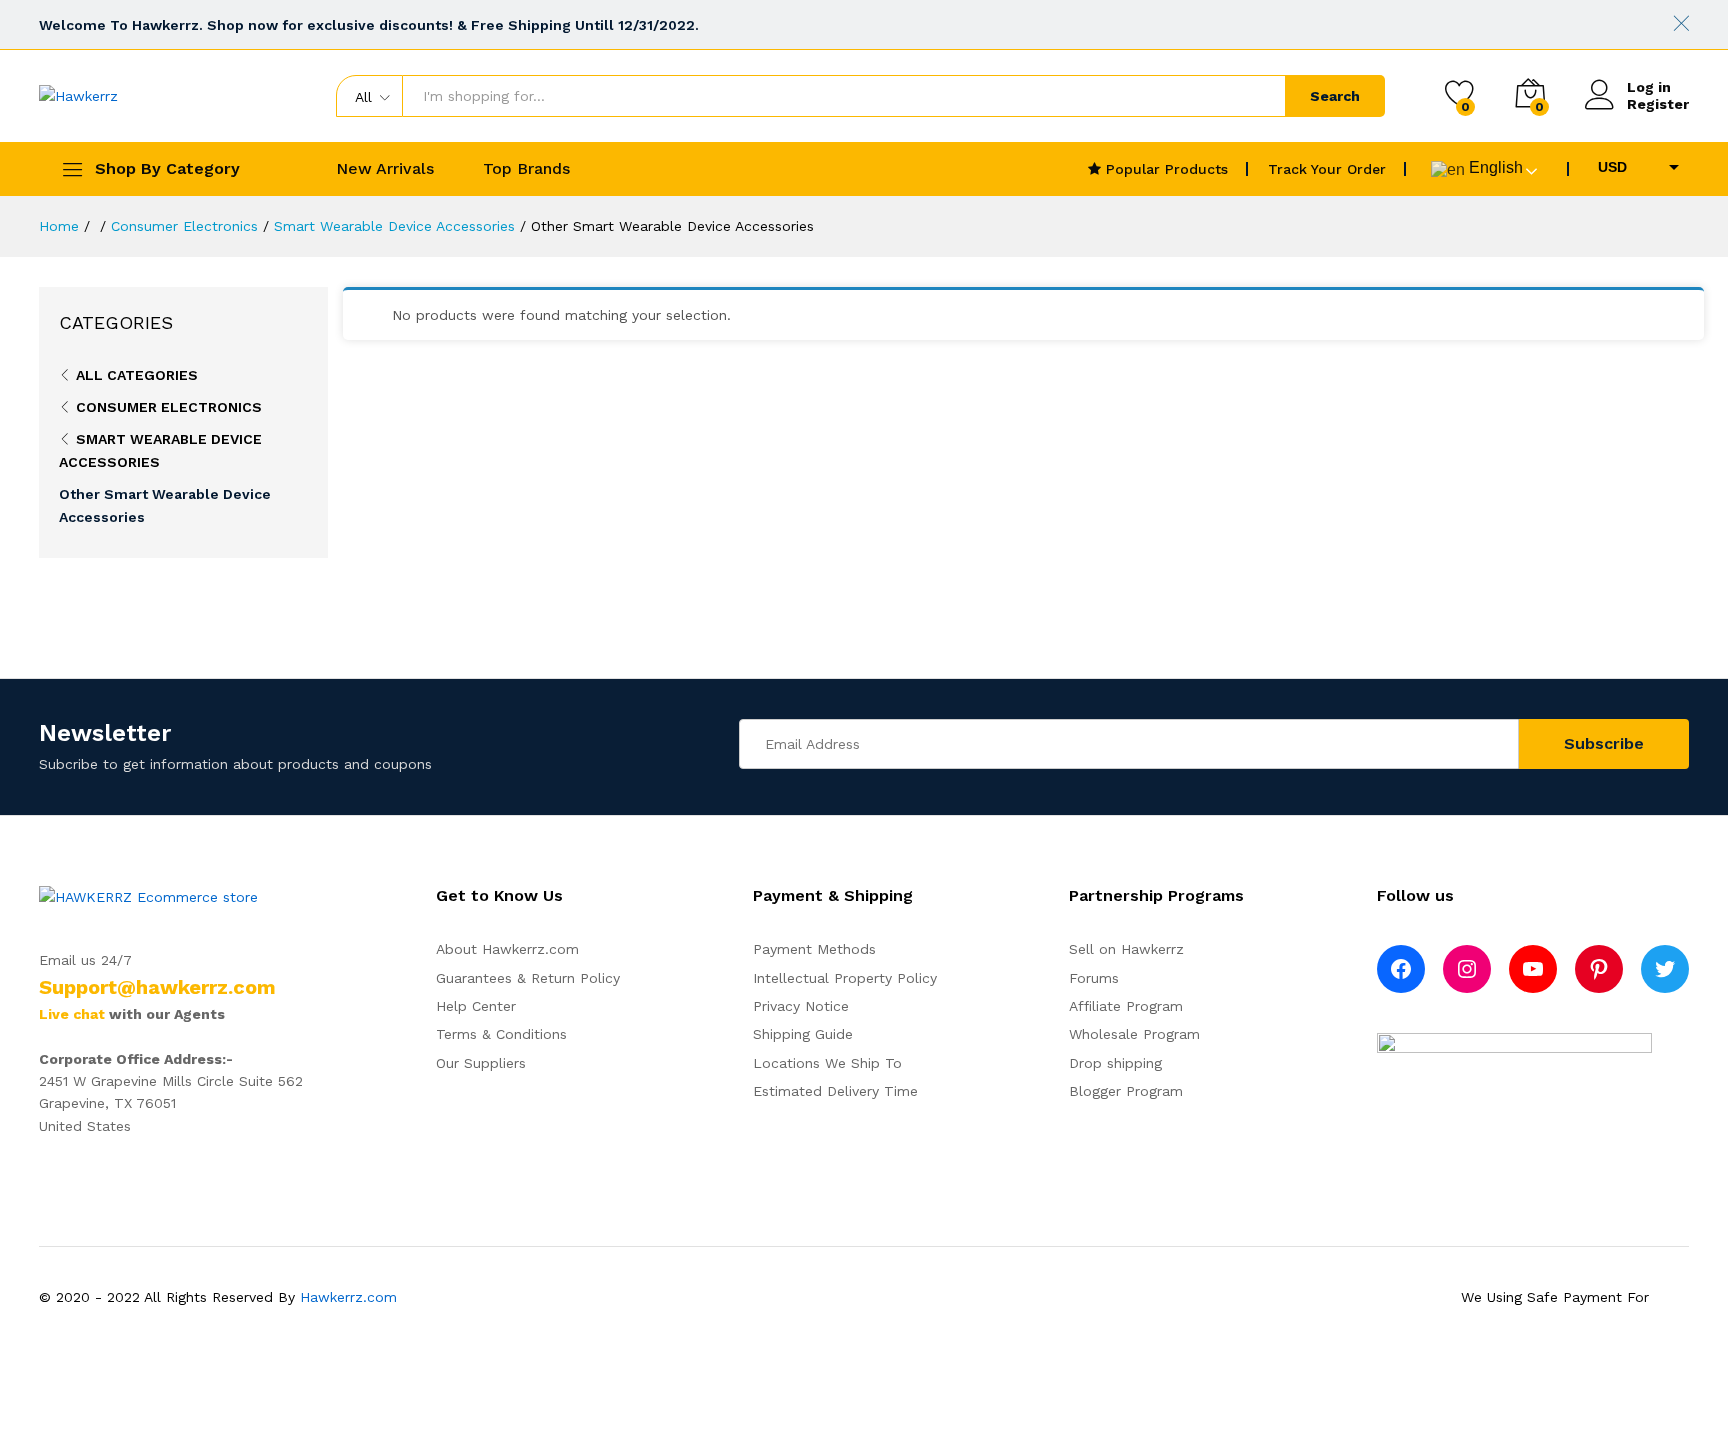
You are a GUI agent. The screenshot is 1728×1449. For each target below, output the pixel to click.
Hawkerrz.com (348, 1297)
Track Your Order (1327, 169)
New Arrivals (385, 169)
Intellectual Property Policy (845, 978)
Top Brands (526, 169)
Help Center (476, 1006)
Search (1335, 96)
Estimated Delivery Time (835, 1091)
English (1494, 167)
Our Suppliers (481, 1063)
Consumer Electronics (169, 407)
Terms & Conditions (501, 1034)
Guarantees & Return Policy (528, 978)
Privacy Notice (801, 1006)
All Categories (137, 375)
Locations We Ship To (827, 1063)
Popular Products (1164, 169)
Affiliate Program (1126, 1006)
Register (1658, 104)
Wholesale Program (1134, 1034)
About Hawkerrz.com (507, 949)
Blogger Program (1126, 1091)
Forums (1094, 978)
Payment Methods (814, 949)
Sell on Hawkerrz (1126, 949)
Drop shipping (1115, 1063)
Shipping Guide (803, 1034)
